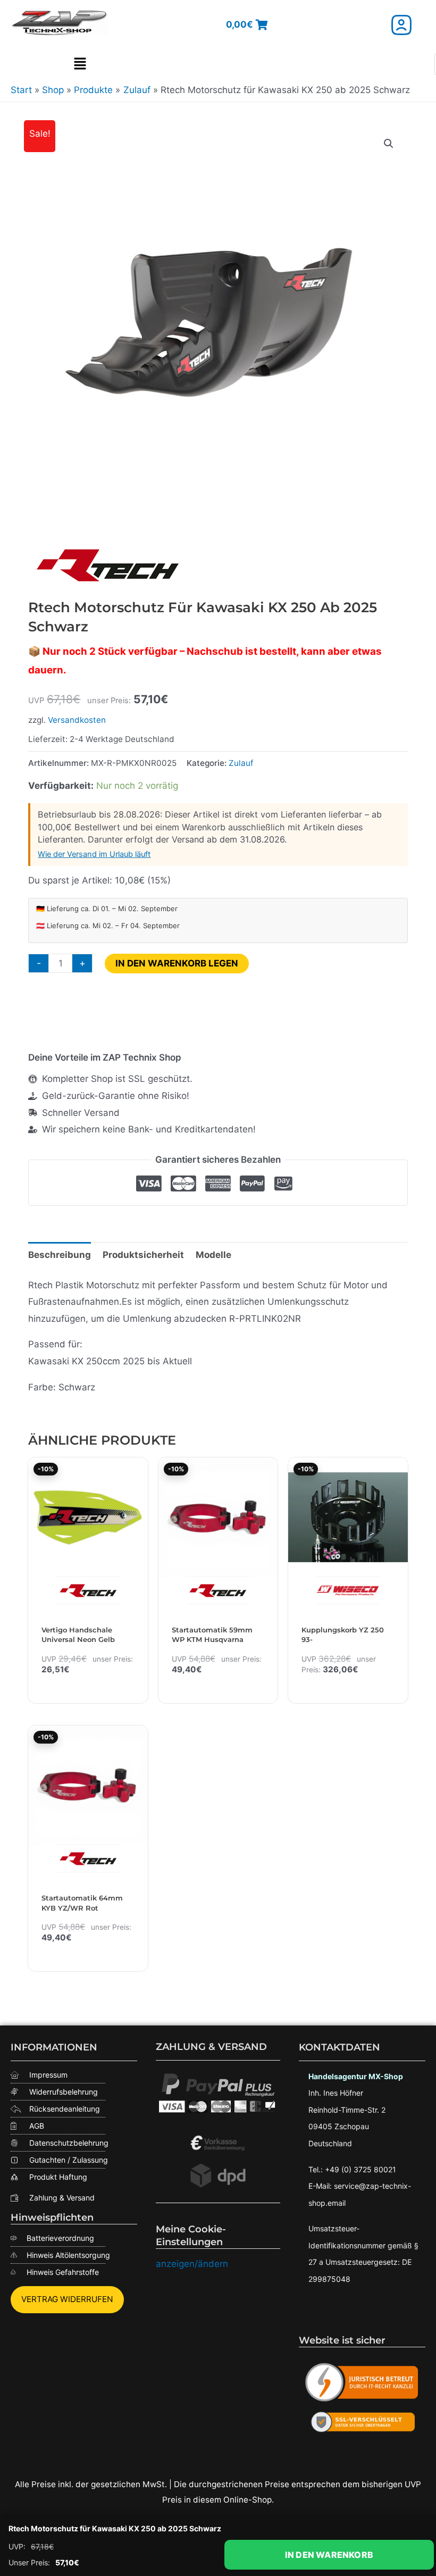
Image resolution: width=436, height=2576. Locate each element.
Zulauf (241, 763)
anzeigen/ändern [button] (192, 2264)
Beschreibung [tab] (60, 1255)
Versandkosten (77, 720)
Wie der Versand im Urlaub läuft (94, 854)
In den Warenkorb (329, 2555)
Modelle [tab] (213, 1255)
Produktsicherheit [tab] (143, 1255)
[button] (80, 64)
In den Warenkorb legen (177, 963)
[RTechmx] (108, 565)
